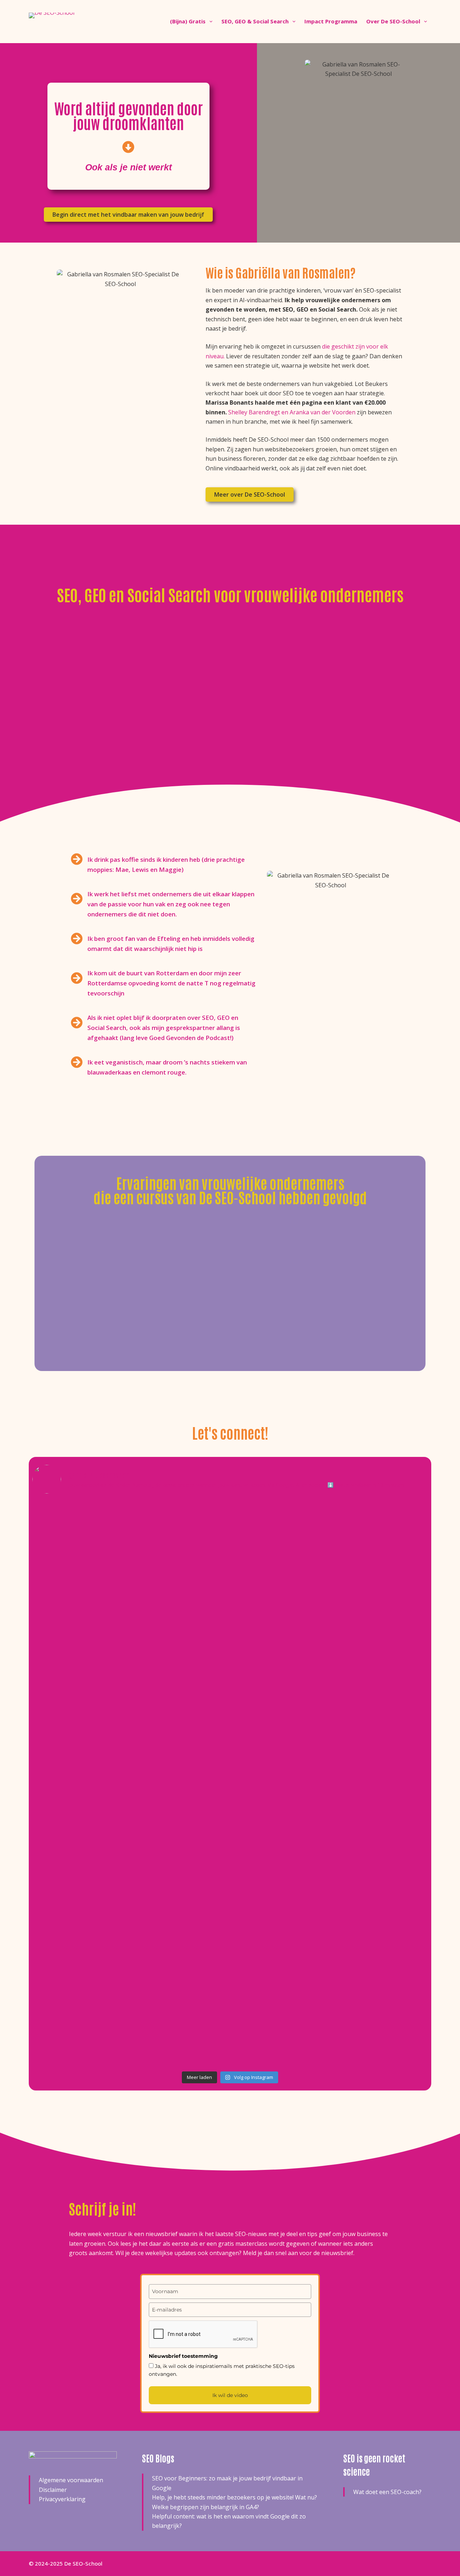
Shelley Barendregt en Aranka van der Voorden (292, 412)
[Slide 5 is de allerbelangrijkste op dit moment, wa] (230, 1559)
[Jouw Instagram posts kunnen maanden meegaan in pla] (97, 1781)
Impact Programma (331, 21)
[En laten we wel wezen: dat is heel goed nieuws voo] (97, 1588)
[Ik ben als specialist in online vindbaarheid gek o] (363, 1611)
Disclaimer (53, 2490)
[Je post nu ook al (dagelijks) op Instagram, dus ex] (363, 1895)
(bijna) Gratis (188, 21)
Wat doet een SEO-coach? (387, 2492)
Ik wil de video (230, 2395)
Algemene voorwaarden (71, 2480)
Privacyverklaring (62, 2499)
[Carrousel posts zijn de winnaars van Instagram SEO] (230, 1833)
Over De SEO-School (393, 21)
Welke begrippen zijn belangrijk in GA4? (206, 2507)
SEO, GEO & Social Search (255, 21)
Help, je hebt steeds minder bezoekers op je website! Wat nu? (234, 2497)
